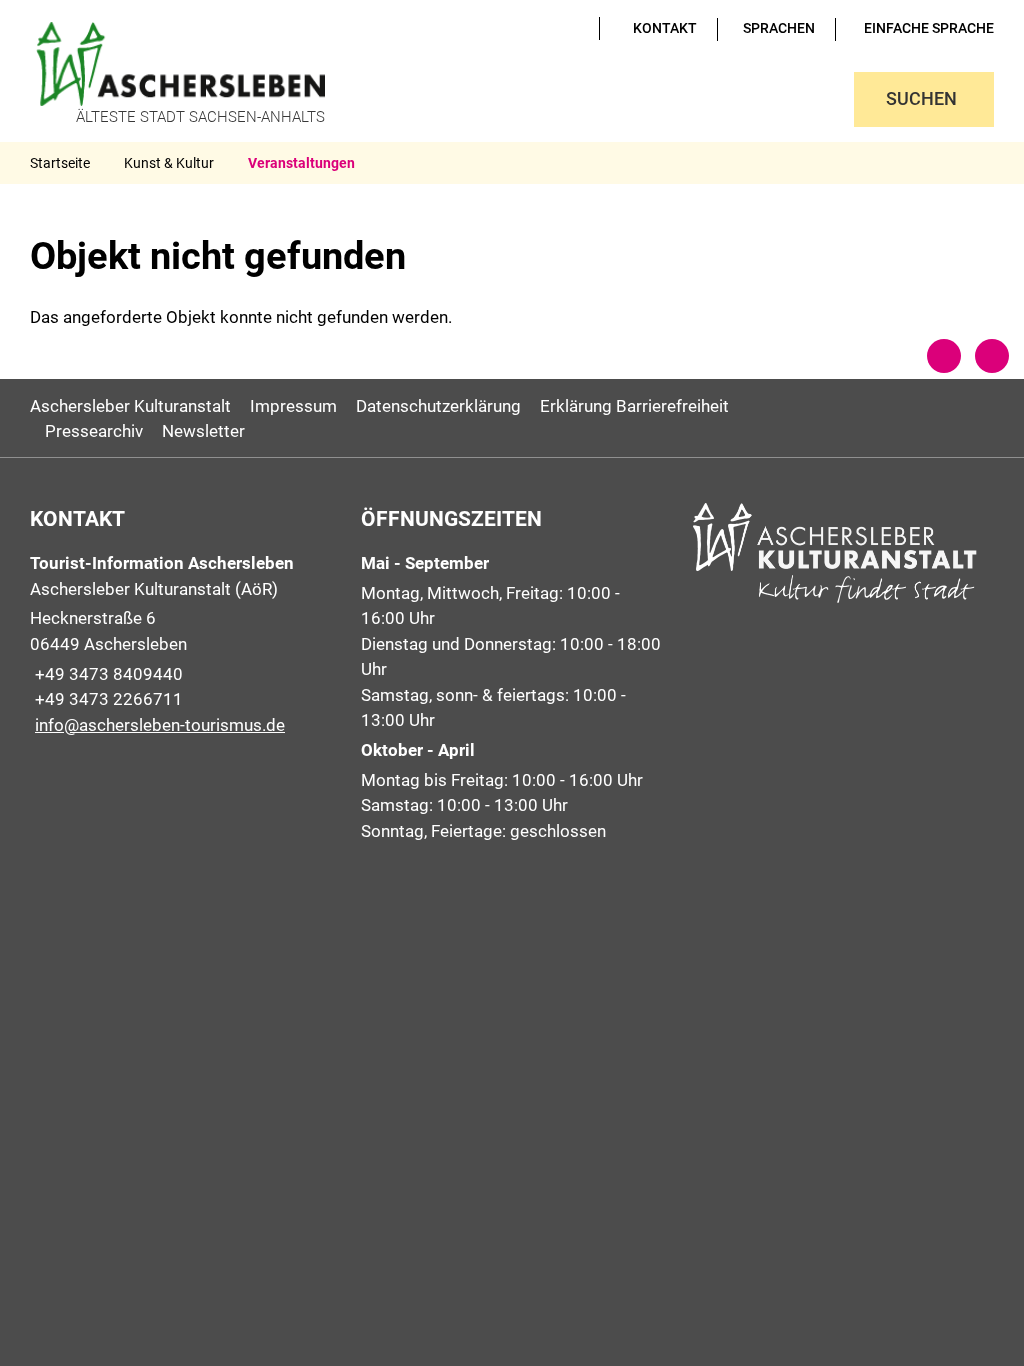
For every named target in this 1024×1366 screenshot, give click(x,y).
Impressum (293, 406)
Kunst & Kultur (169, 163)
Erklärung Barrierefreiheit (634, 406)
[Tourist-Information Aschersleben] (180, 644)
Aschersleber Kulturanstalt (130, 406)
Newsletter (203, 431)
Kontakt (665, 28)
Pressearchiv (94, 431)
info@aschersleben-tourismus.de (157, 725)
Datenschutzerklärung (438, 406)
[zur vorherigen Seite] (944, 356)
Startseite (60, 163)
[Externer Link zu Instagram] (574, 28)
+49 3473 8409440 (106, 674)
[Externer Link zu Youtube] (546, 28)
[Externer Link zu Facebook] (560, 28)
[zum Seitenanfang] (992, 356)
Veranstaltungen (301, 163)
